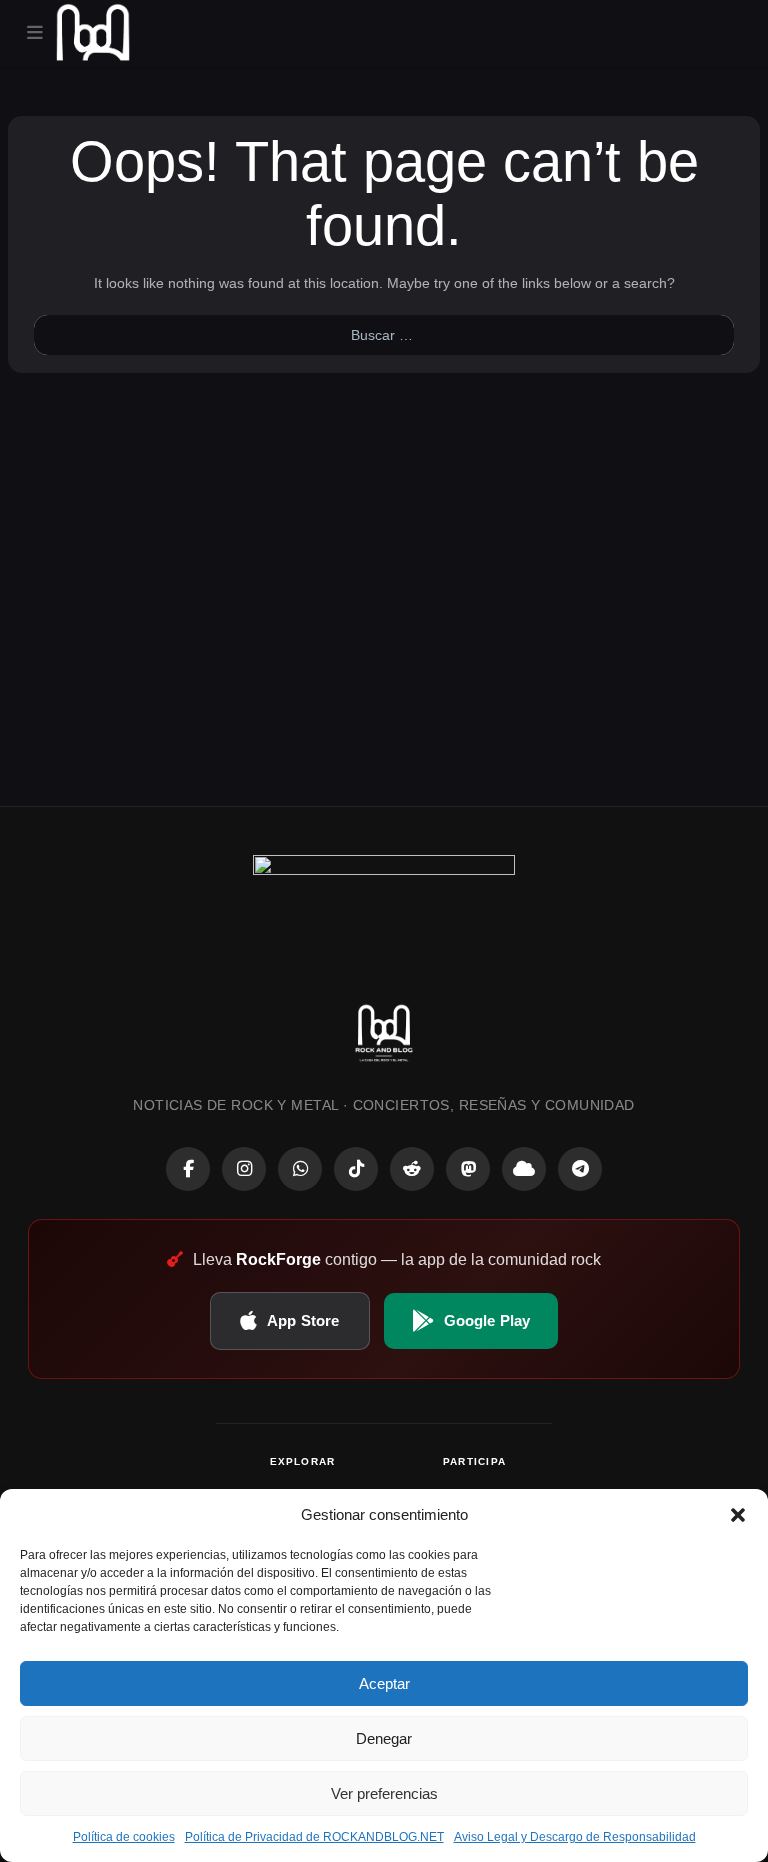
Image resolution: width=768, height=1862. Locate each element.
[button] (738, 1515)
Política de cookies (124, 1837)
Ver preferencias (384, 1793)
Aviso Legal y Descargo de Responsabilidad (575, 1837)
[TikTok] (356, 1169)
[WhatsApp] (300, 1169)
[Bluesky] (524, 1169)
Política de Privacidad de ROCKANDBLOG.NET (314, 1837)
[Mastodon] (468, 1169)
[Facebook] (188, 1169)
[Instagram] (244, 1169)
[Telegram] (580, 1169)
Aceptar (384, 1683)
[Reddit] (412, 1169)
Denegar (384, 1738)
